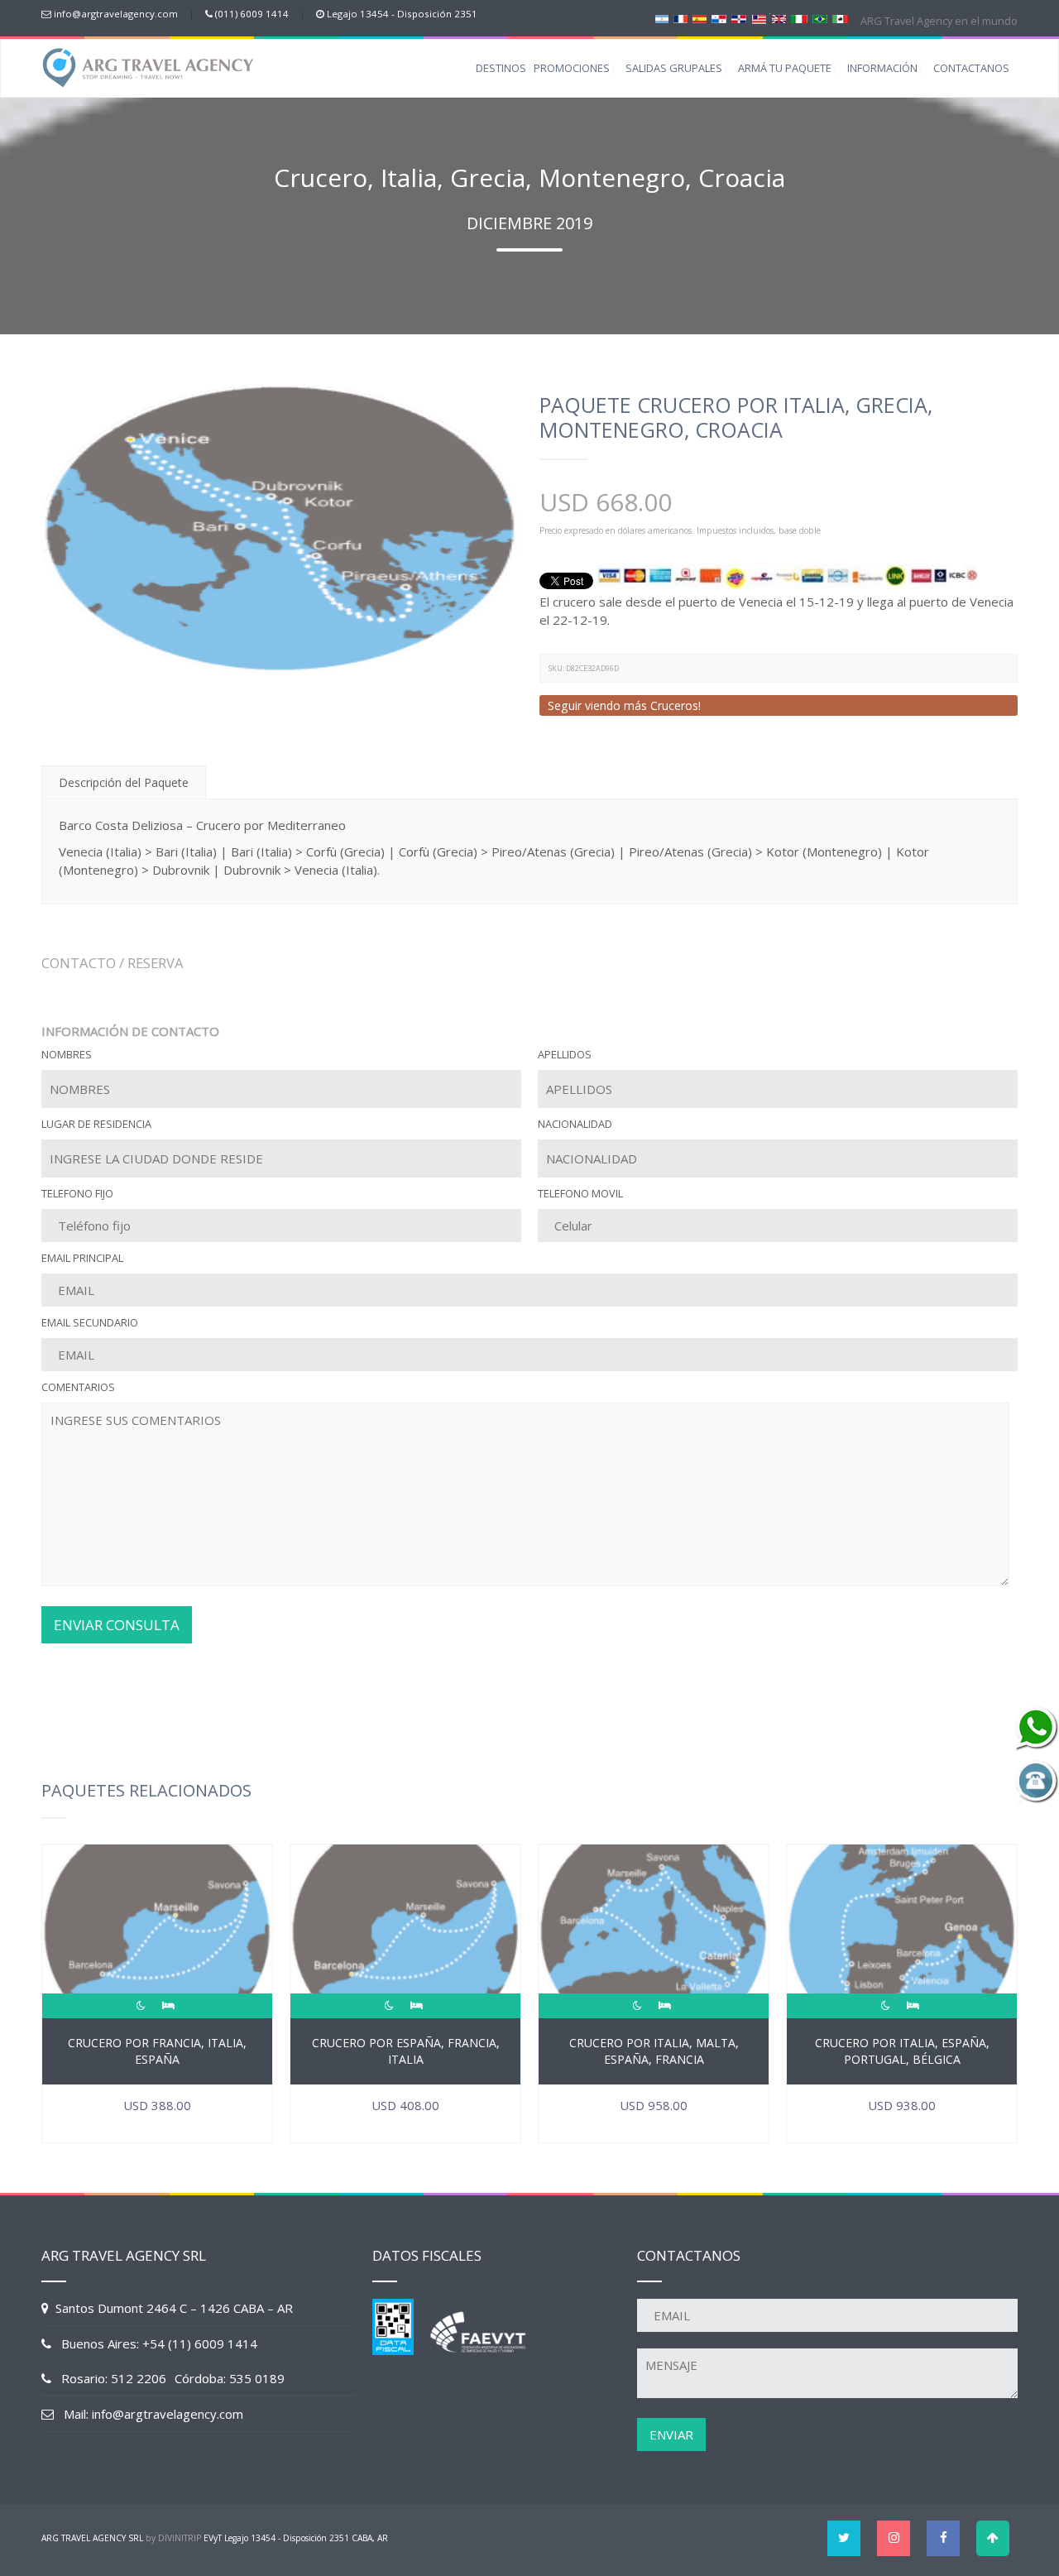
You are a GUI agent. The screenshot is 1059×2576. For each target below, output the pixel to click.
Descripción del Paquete (124, 782)
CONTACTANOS (971, 68)
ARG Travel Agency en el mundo (938, 21)
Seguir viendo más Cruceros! (624, 705)
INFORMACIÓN (882, 68)
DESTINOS (501, 68)
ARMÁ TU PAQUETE (785, 68)
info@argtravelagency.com (116, 14)
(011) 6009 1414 (252, 14)
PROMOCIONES (572, 68)
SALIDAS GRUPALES (674, 68)
